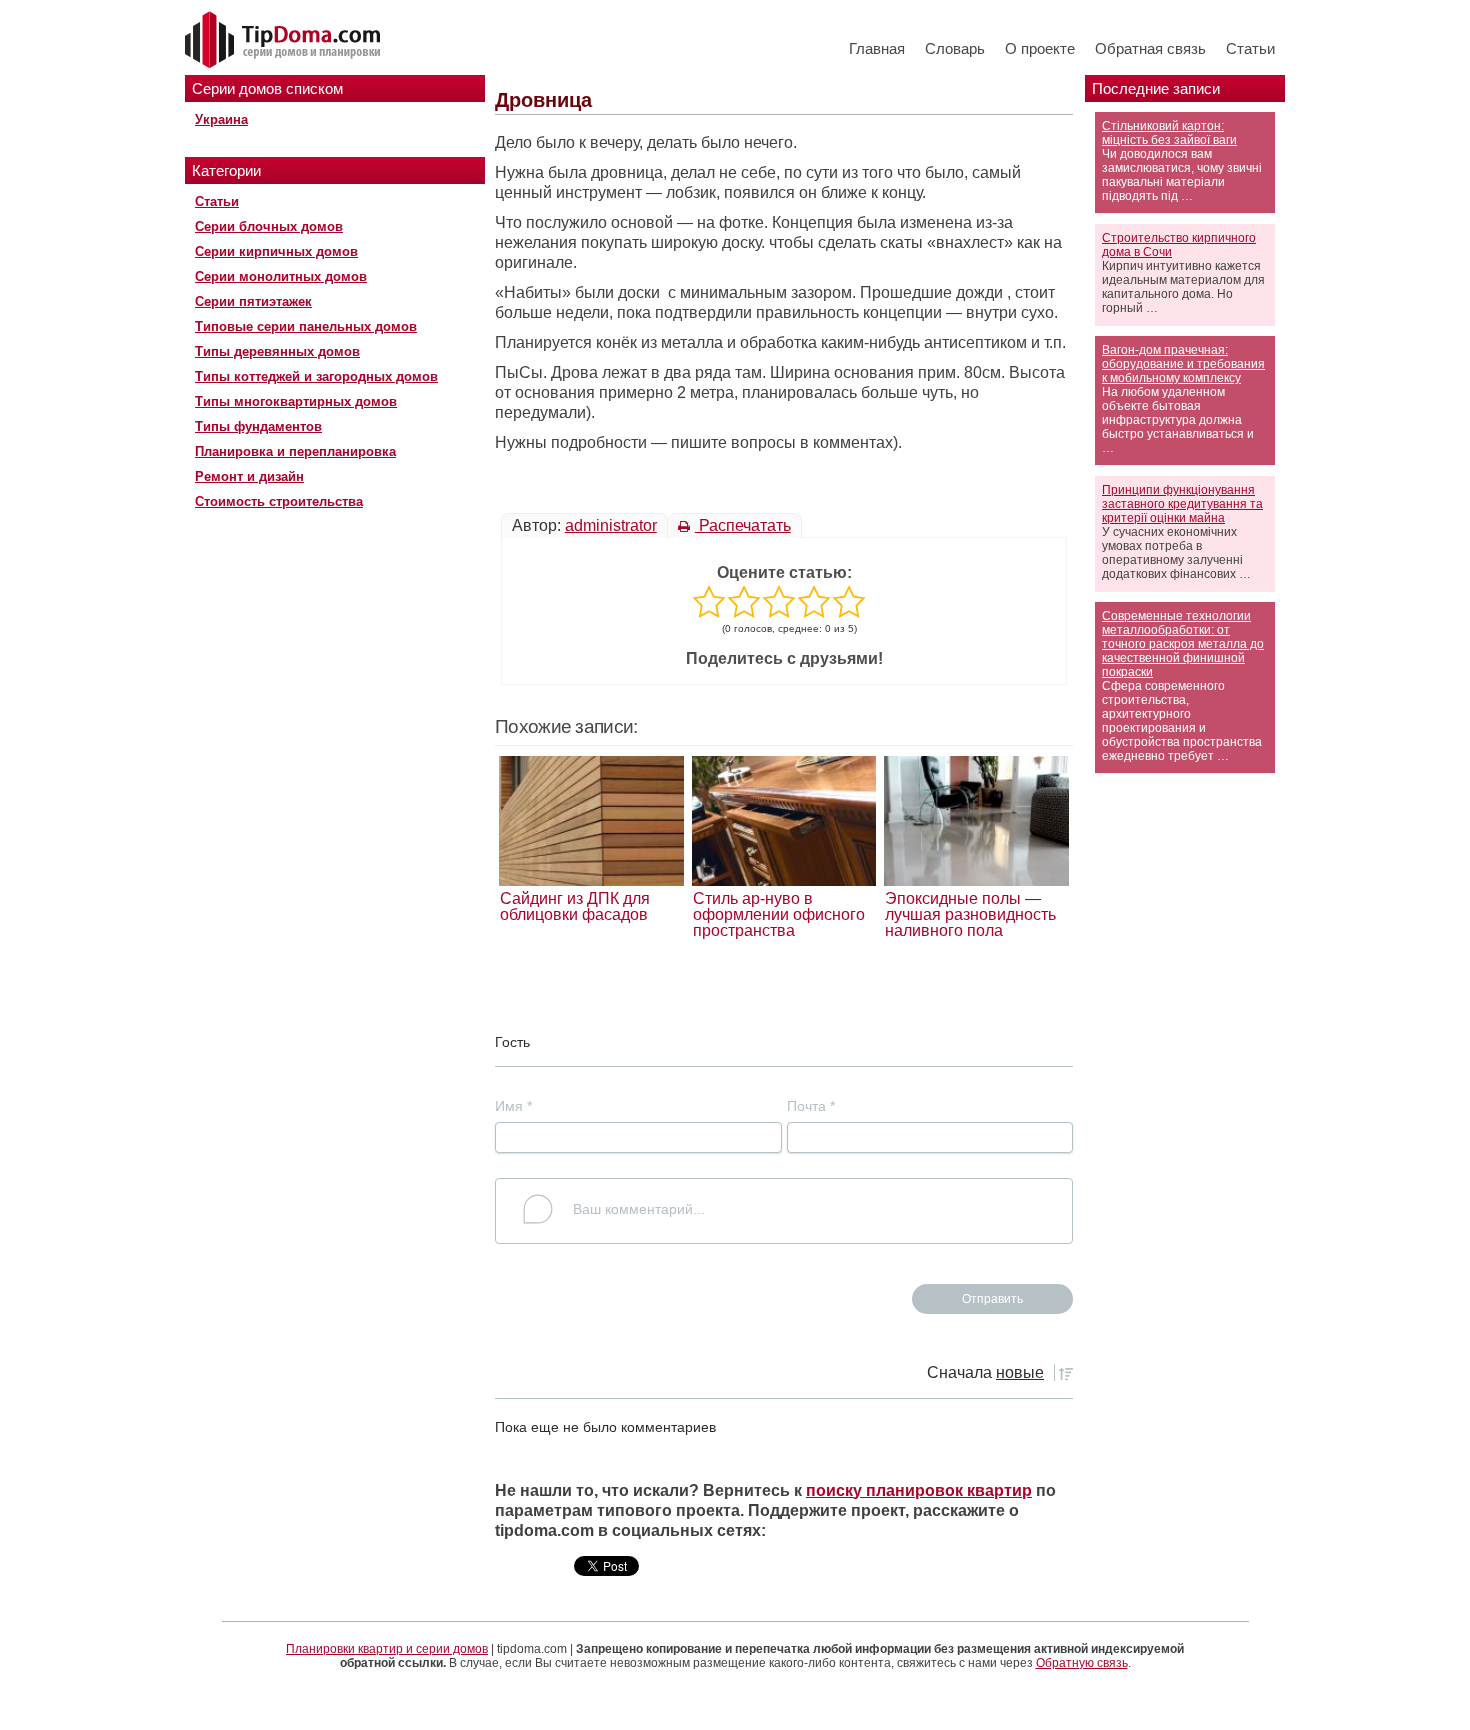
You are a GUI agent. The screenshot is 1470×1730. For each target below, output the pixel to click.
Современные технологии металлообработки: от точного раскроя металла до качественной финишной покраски (1183, 644)
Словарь (955, 48)
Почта (811, 1106)
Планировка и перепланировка (295, 451)
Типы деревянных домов (277, 351)
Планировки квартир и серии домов (387, 1649)
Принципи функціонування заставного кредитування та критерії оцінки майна (1182, 504)
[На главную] (285, 41)
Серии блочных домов (269, 226)
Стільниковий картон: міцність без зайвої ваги (1169, 133)
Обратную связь (1082, 1663)
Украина (221, 119)
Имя (513, 1106)
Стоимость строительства (279, 501)
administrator (611, 525)
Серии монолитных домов (281, 276)
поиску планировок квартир (919, 1490)
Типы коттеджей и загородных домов (316, 376)
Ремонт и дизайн (249, 476)
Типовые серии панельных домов (306, 326)
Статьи (1250, 48)
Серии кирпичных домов (276, 251)
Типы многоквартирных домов (296, 401)
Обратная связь (1150, 48)
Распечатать (743, 525)
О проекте (1040, 48)
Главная (877, 48)
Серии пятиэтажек (253, 301)
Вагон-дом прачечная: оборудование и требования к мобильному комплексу (1183, 364)
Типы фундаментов (258, 426)
